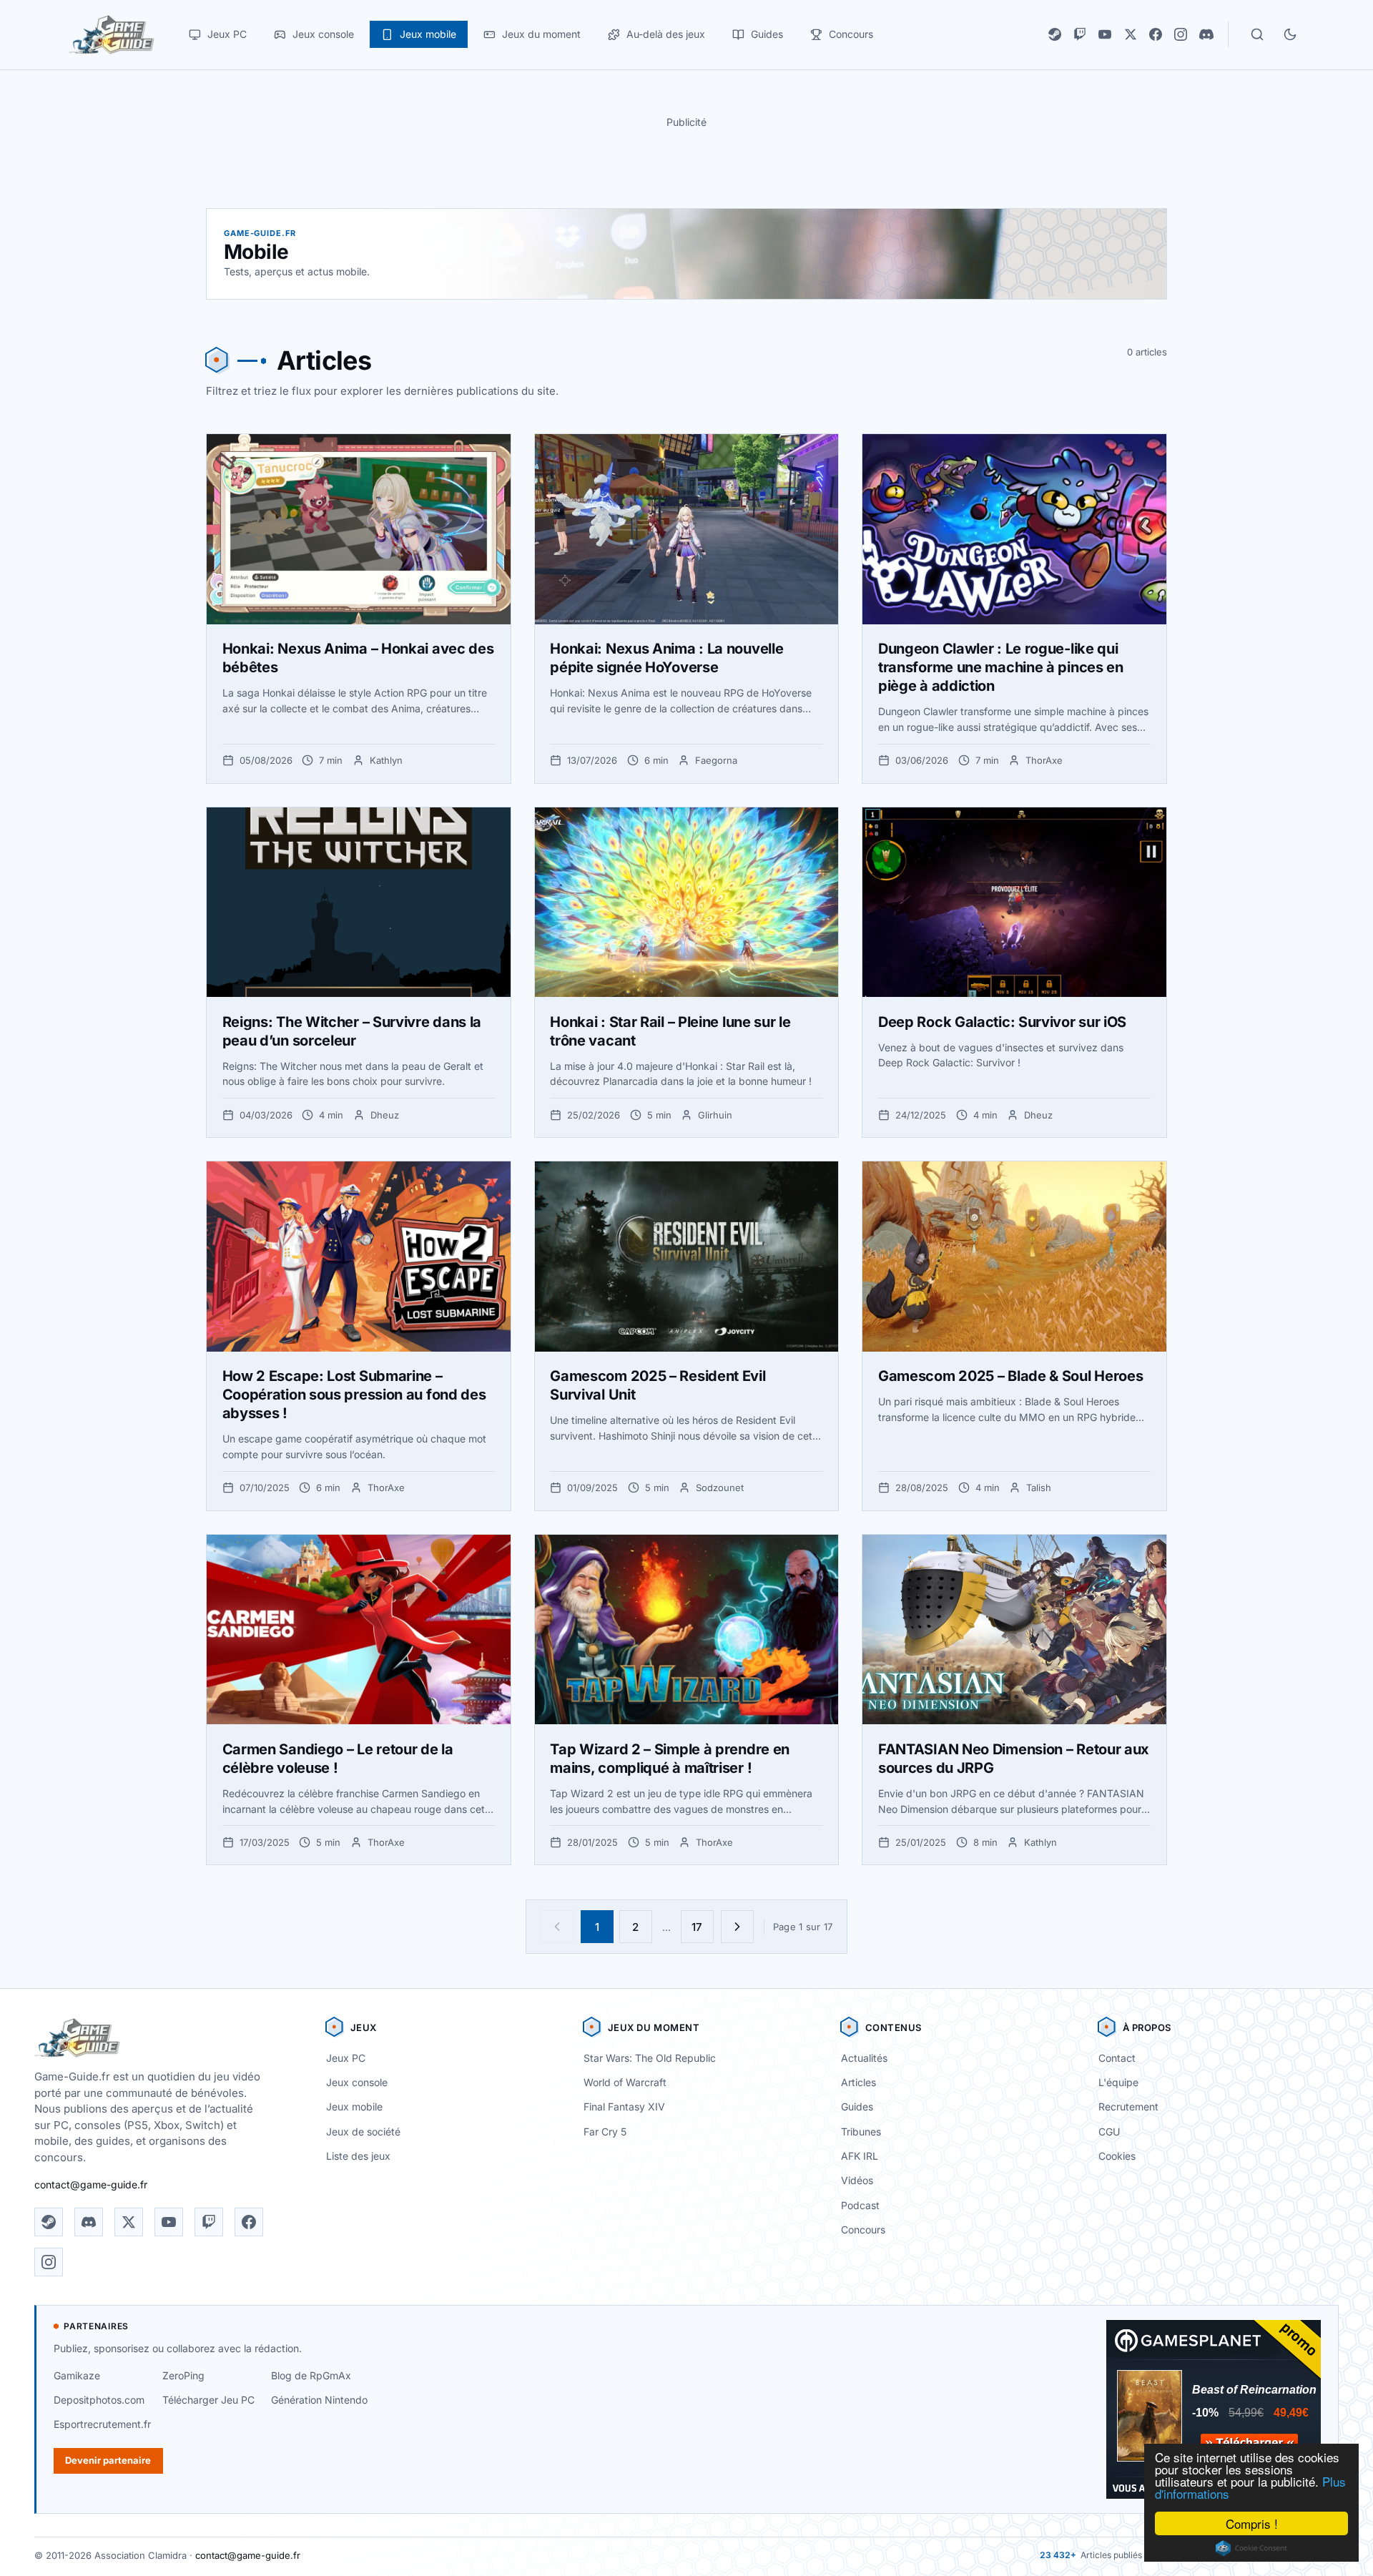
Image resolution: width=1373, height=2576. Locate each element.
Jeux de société (363, 2132)
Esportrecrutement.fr (102, 2424)
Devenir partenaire (108, 2460)
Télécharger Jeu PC (208, 2400)
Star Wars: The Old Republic (650, 2058)
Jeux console (357, 2082)
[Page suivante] (737, 1927)
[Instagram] (1181, 34)
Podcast (860, 2205)
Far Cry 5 (605, 2132)
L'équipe (1118, 2082)
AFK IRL (860, 2156)
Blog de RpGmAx (311, 2375)
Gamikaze (77, 2375)
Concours (863, 2230)
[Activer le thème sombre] (1290, 34)
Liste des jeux (358, 2156)
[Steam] (1055, 34)
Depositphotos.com (99, 2400)
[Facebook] (1156, 34)
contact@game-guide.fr (91, 2184)
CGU (1109, 2132)
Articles (858, 2082)
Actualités (864, 2058)
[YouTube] (1105, 34)
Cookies (1117, 2156)
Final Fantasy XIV (624, 2106)
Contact (1117, 2058)
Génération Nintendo (319, 2400)
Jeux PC (346, 2058)
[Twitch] (1080, 34)
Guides (857, 2106)
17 (697, 1927)
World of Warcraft (625, 2082)
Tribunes (861, 2132)
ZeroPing (183, 2375)
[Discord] (1206, 34)
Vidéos (857, 2180)
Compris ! (1252, 2523)
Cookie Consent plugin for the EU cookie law (1251, 2548)
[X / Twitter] (1131, 34)
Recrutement (1128, 2106)
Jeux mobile (354, 2106)
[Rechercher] (1257, 34)
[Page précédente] (557, 1927)
